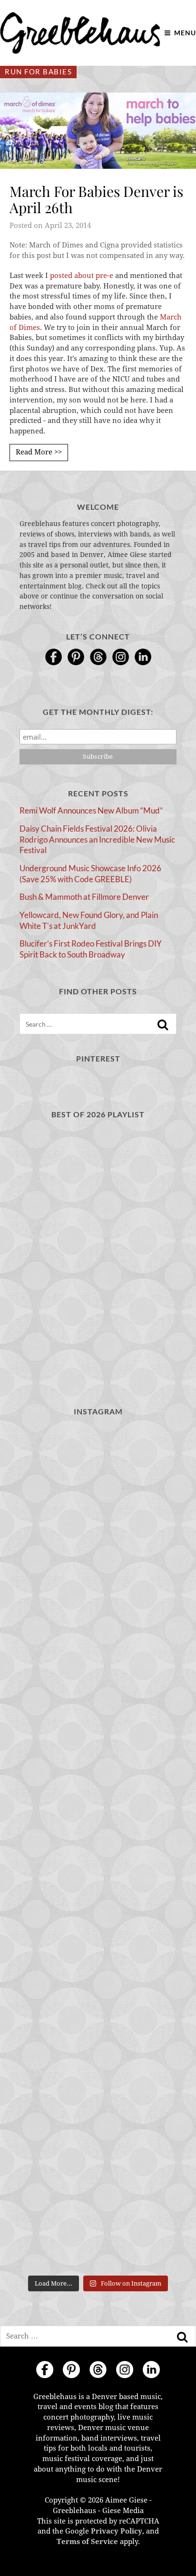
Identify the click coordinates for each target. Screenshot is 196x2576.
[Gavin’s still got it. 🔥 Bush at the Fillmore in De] (98, 1942)
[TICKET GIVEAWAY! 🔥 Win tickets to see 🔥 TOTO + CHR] (98, 1567)
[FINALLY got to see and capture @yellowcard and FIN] (98, 2036)
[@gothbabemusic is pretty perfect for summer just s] (98, 1474)
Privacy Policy (117, 2531)
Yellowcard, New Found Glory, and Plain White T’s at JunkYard (89, 920)
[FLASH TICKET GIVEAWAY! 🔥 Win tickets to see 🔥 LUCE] (98, 1849)
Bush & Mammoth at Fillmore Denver (84, 897)
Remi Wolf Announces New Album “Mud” (91, 810)
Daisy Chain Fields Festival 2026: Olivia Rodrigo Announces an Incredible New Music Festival (97, 839)
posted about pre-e (82, 276)
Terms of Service (87, 2542)
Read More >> (39, 452)
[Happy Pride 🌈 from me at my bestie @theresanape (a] (98, 2223)
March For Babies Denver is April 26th (96, 200)
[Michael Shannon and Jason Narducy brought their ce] (98, 1755)
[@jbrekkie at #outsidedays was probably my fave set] (98, 1661)
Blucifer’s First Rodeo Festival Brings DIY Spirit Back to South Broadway (91, 949)
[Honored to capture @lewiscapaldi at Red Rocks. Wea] (98, 2130)
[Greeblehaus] (80, 33)
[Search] (163, 1025)
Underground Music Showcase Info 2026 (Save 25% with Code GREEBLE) (90, 874)
